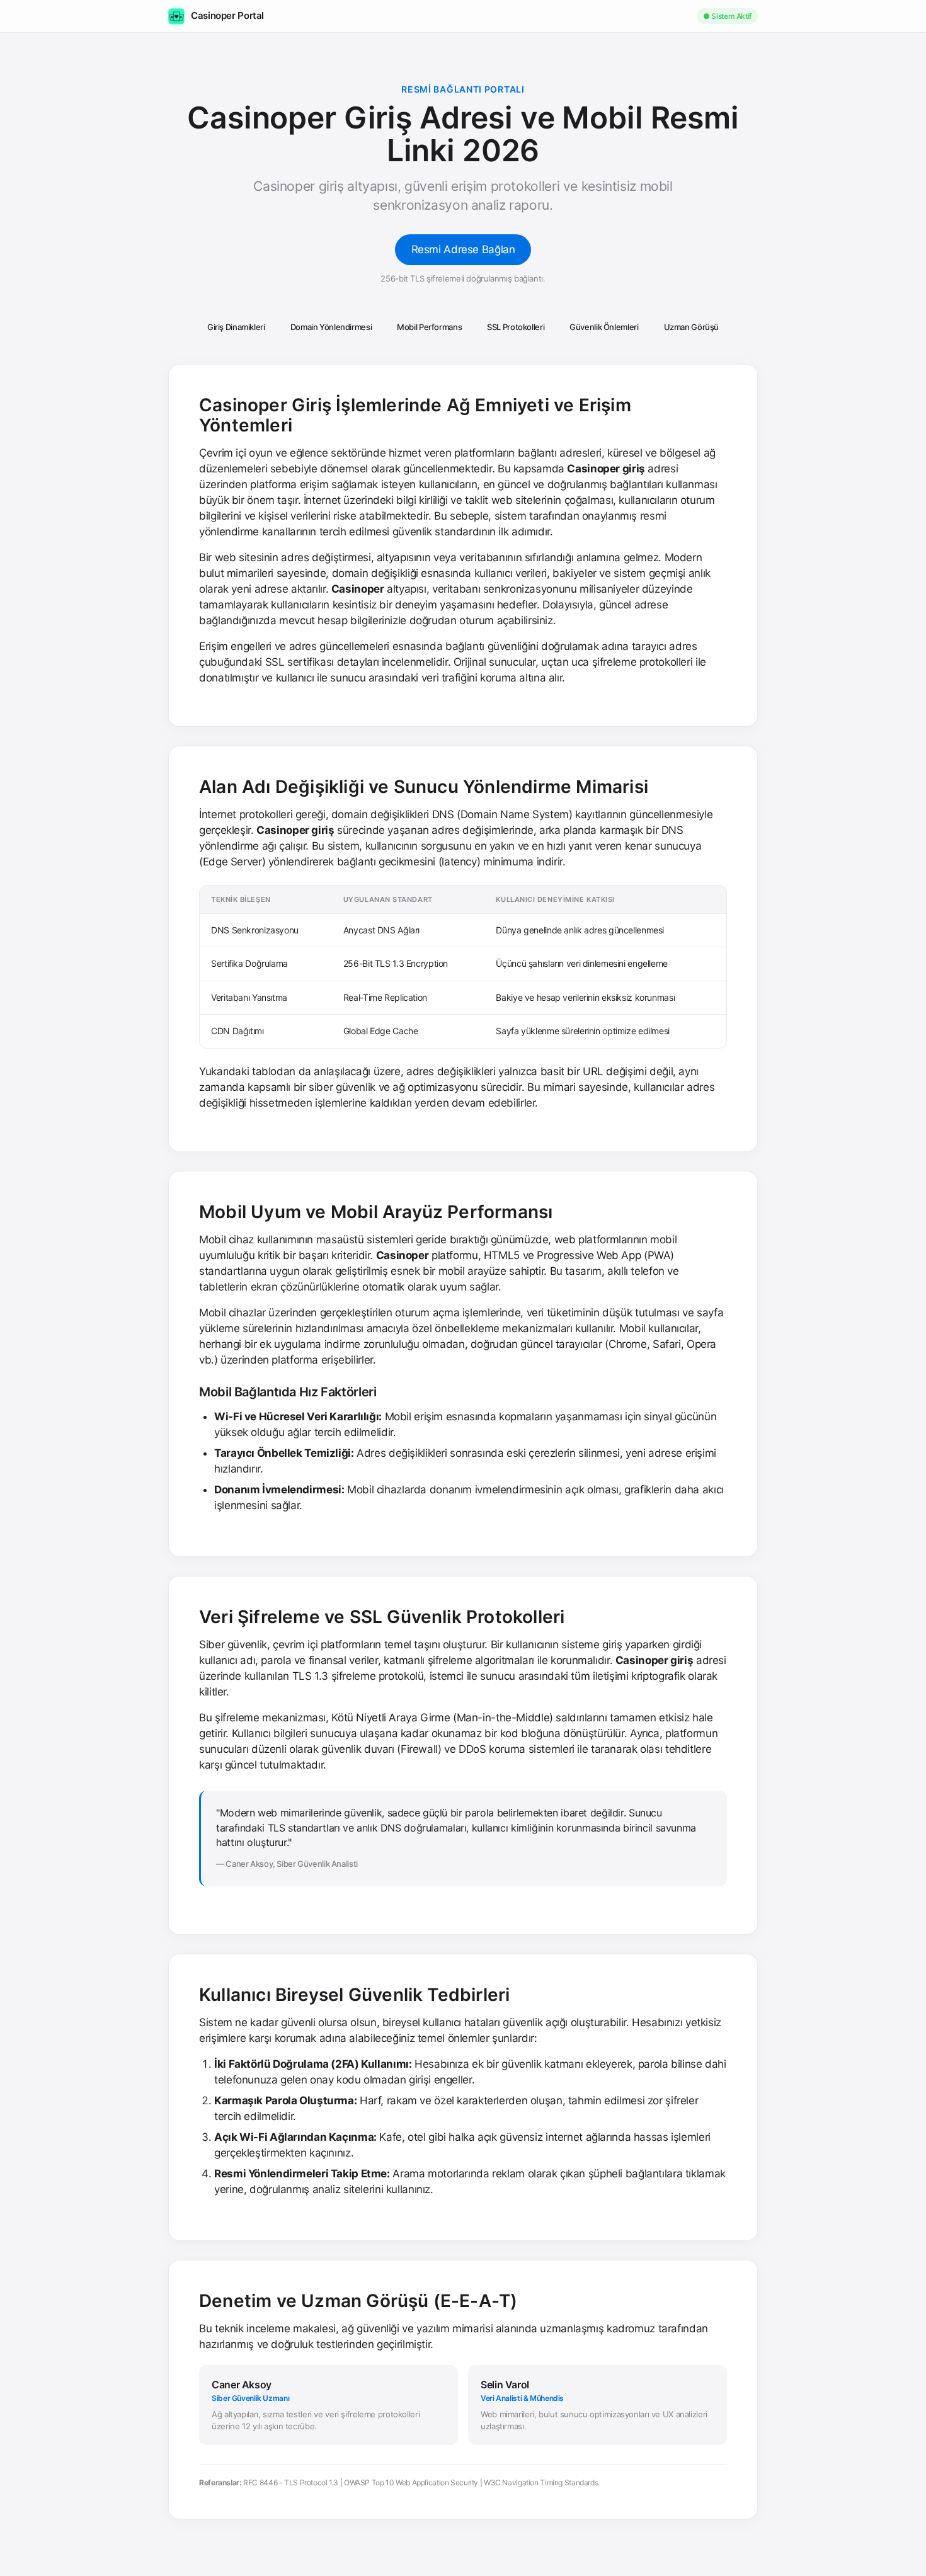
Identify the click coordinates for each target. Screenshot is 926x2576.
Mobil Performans (429, 327)
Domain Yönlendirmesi (331, 327)
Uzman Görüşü (692, 327)
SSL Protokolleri (516, 327)
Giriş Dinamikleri (236, 327)
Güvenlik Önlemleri (604, 327)
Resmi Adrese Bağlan (463, 249)
